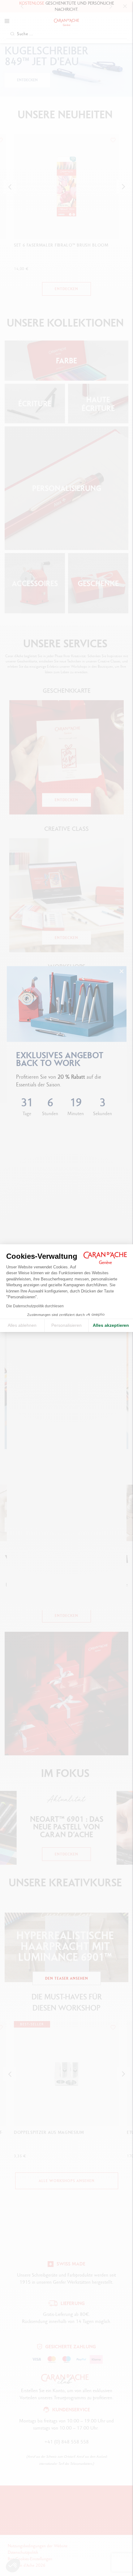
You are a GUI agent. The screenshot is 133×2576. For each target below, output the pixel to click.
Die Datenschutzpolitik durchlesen (35, 1306)
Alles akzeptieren (111, 1325)
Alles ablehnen (22, 1325)
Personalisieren (66, 1325)
